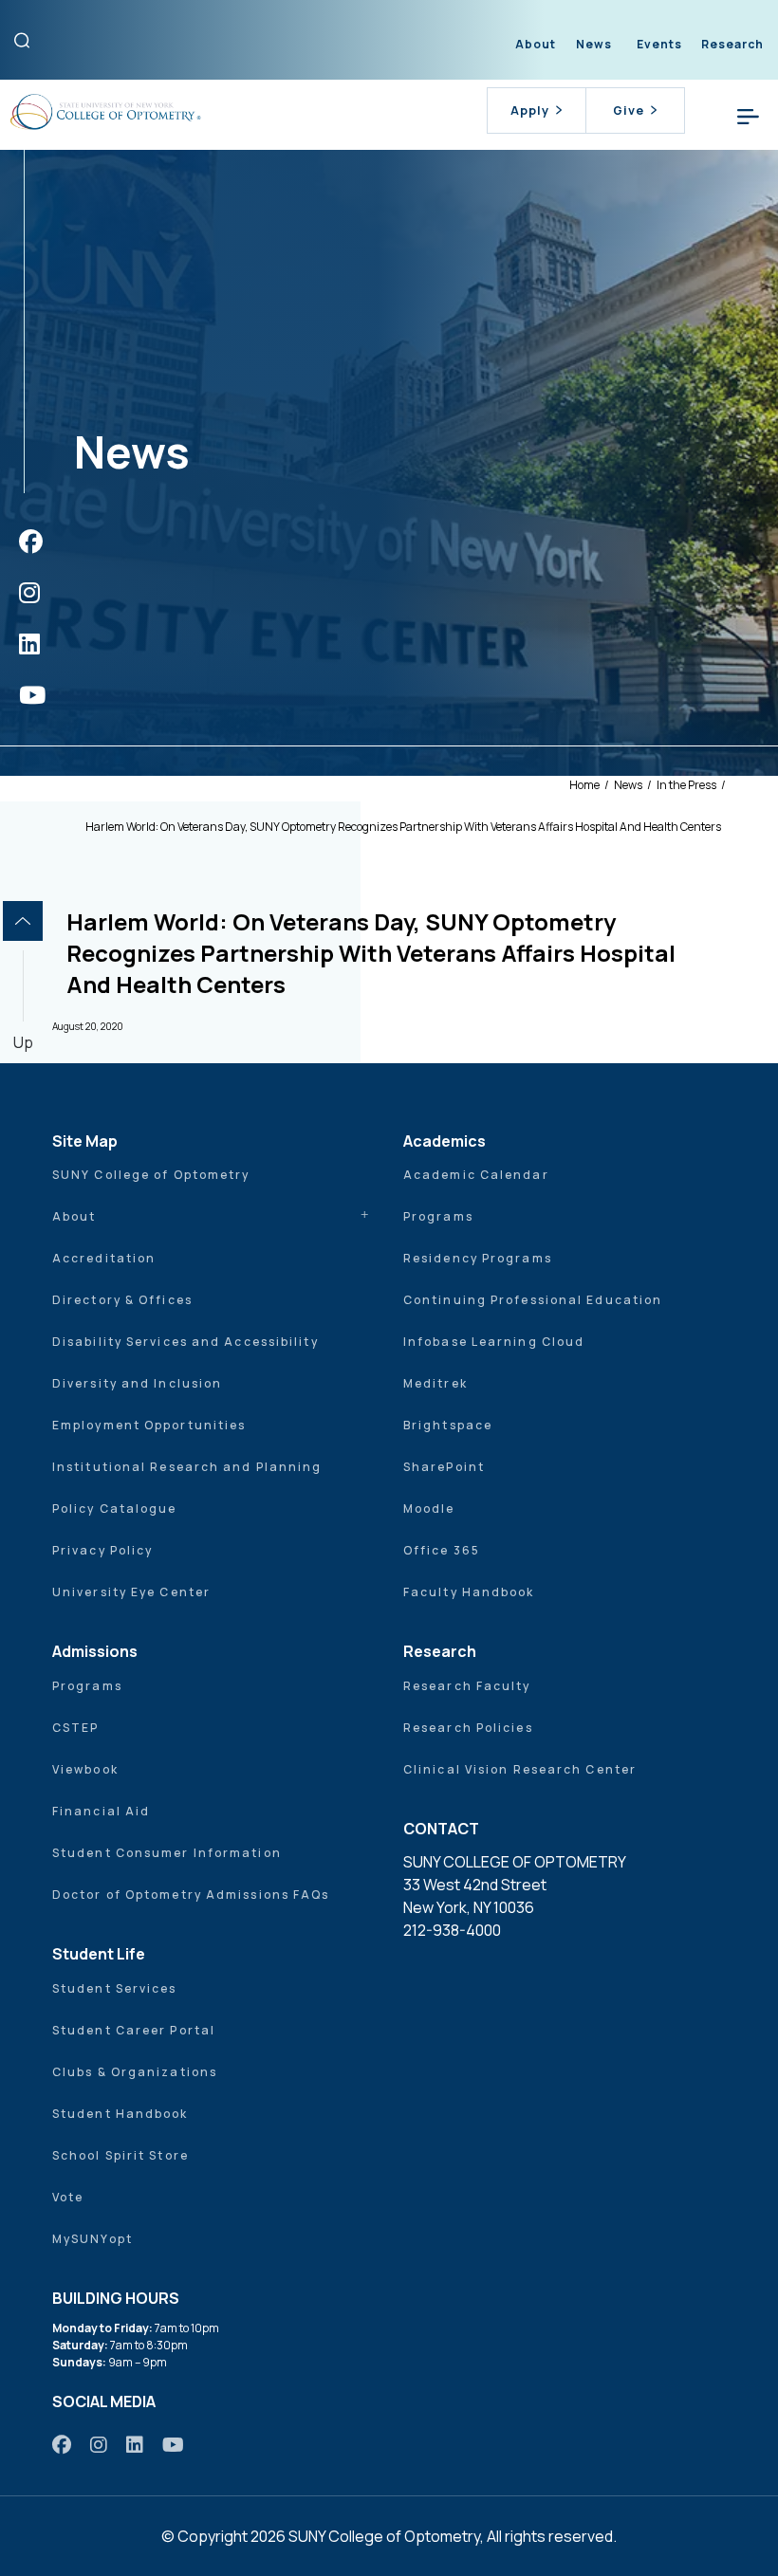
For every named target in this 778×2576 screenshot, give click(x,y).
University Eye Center (131, 1592)
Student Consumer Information (167, 1853)
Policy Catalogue (115, 1509)
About (536, 44)
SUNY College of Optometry (151, 1175)
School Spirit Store (120, 2155)
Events (659, 44)
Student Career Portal (134, 2030)
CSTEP (76, 1728)
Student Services (115, 1988)
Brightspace (448, 1425)
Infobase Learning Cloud (494, 1342)
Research (732, 44)
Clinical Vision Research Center (520, 1769)
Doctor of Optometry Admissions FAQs (191, 1895)
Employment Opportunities (149, 1425)
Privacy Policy (102, 1550)
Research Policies (468, 1728)
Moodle (429, 1509)
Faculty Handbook (469, 1592)
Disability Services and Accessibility (185, 1342)
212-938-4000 (452, 1930)
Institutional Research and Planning (187, 1467)
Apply (530, 110)
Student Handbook (120, 2114)
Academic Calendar (476, 1175)
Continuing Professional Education (533, 1300)
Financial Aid (101, 1811)
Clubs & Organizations (135, 2072)
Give (629, 110)
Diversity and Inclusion (137, 1383)
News (594, 44)
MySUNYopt (93, 2239)
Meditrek (435, 1383)
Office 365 (442, 1550)
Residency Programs (478, 1258)
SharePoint (444, 1467)
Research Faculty (467, 1686)
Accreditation (104, 1258)
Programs (438, 1216)
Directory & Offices (122, 1300)
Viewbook (85, 1769)
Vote (68, 2197)
